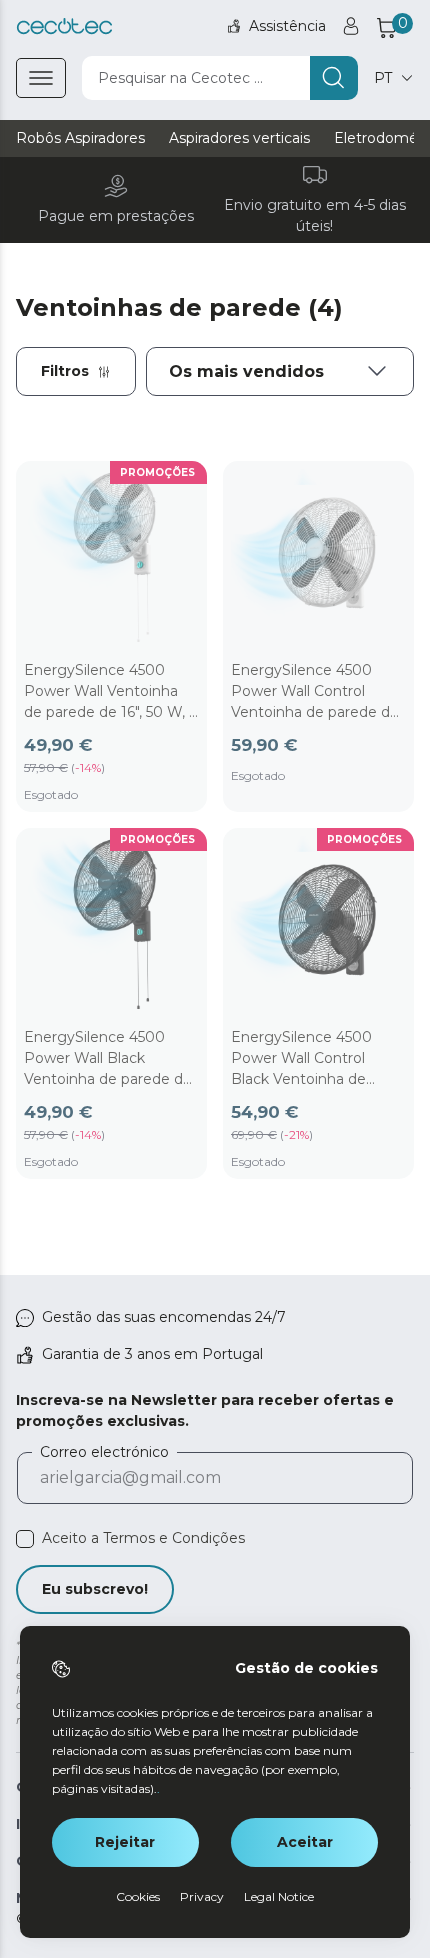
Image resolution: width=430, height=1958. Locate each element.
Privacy (202, 1896)
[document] (280, 371)
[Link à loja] (64, 26)
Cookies (138, 1896)
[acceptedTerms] (25, 1539)
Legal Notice (279, 1896)
